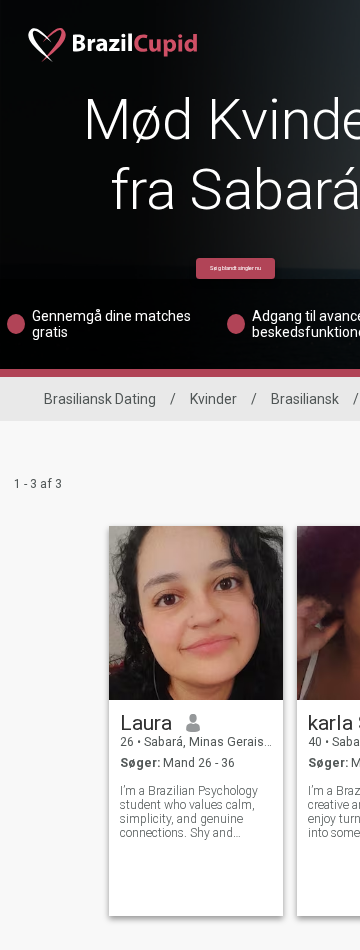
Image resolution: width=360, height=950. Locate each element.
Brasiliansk (305, 399)
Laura (146, 723)
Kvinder (213, 399)
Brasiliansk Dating (100, 399)
